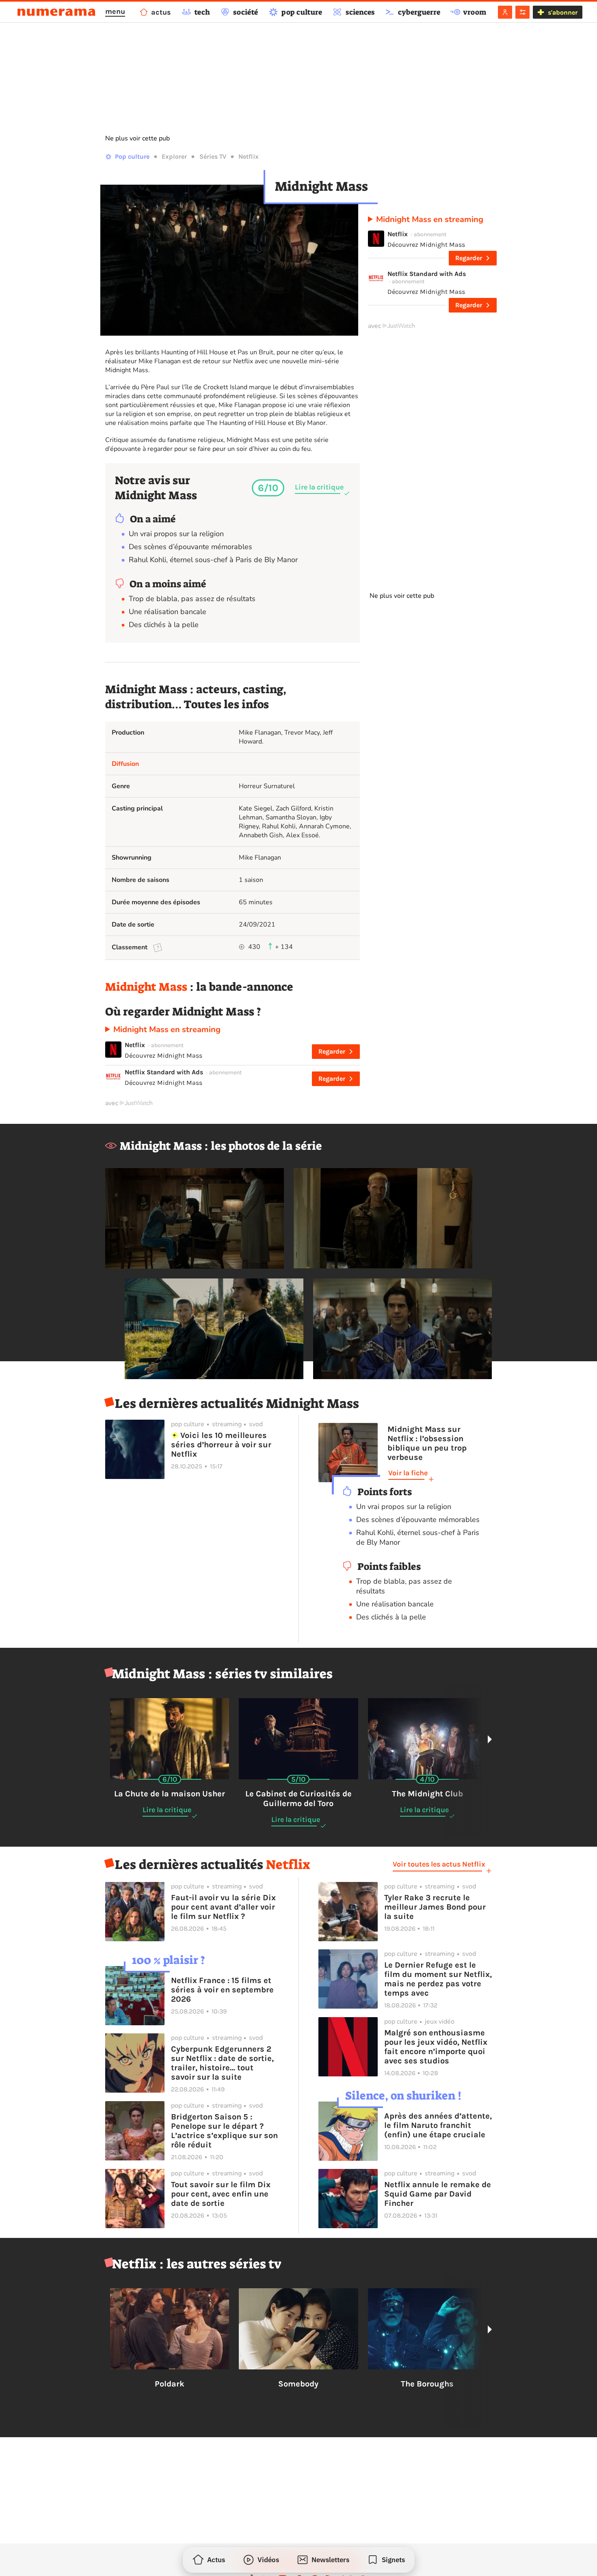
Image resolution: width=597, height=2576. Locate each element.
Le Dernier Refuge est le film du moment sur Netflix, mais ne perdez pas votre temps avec (438, 1979)
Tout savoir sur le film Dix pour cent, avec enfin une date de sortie (221, 2194)
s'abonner (563, 12)
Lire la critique (319, 487)
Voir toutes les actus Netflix (439, 1864)
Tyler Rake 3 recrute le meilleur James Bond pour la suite (435, 1907)
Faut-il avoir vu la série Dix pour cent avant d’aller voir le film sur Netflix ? (223, 1907)
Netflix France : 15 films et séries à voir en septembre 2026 (222, 1990)
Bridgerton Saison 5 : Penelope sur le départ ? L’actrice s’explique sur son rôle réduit (224, 2131)
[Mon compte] (505, 12)
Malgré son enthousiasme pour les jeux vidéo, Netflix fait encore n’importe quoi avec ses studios (436, 2047)
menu (115, 11)
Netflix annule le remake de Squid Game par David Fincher (438, 2194)
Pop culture (132, 156)
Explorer (174, 156)
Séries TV (213, 156)
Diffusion (125, 764)
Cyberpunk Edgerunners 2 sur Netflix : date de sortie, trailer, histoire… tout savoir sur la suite (222, 2063)
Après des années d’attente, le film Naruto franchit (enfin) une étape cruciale (438, 2125)
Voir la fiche (408, 1473)
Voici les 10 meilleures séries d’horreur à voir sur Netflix (221, 1445)
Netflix (249, 156)
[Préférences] (522, 12)
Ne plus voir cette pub (137, 138)
